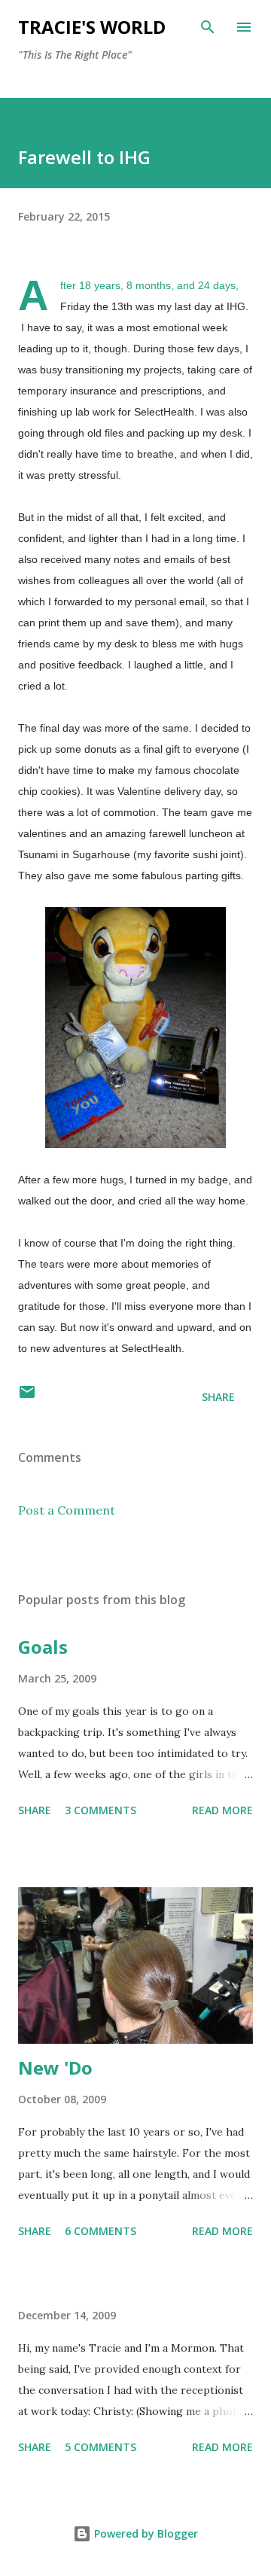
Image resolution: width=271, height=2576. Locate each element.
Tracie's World (92, 27)
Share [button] (218, 1397)
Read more (222, 1810)
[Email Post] (27, 1397)
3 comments (100, 1810)
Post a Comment (67, 1510)
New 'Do (55, 2067)
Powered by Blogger (145, 2533)
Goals (43, 1647)
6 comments (100, 2231)
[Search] (208, 27)
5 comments (100, 2447)
